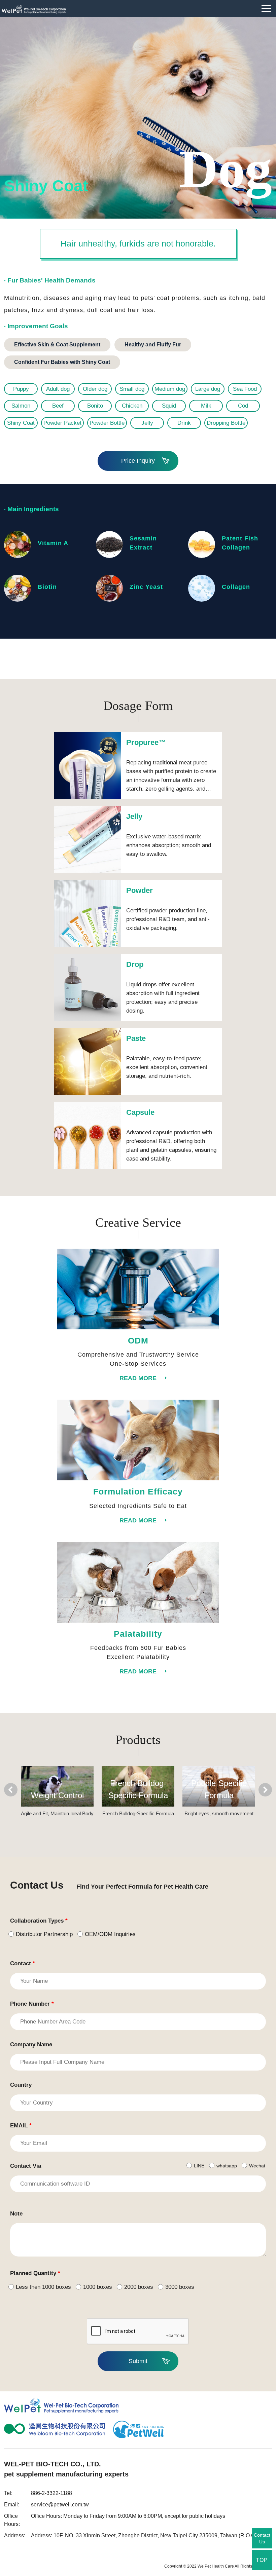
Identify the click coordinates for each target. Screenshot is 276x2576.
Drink (184, 423)
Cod (243, 406)
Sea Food (245, 389)
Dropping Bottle (226, 423)
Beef (58, 406)
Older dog (95, 389)
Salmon (21, 406)
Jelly (147, 423)
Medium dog (170, 389)
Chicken (132, 406)
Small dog (132, 389)
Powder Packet (62, 423)
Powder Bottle (107, 423)
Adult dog (58, 389)
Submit (138, 2361)
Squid (169, 406)
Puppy (21, 389)
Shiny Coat (21, 423)
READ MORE (138, 1378)
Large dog (208, 389)
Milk (206, 406)
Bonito (95, 406)
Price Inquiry (138, 461)
